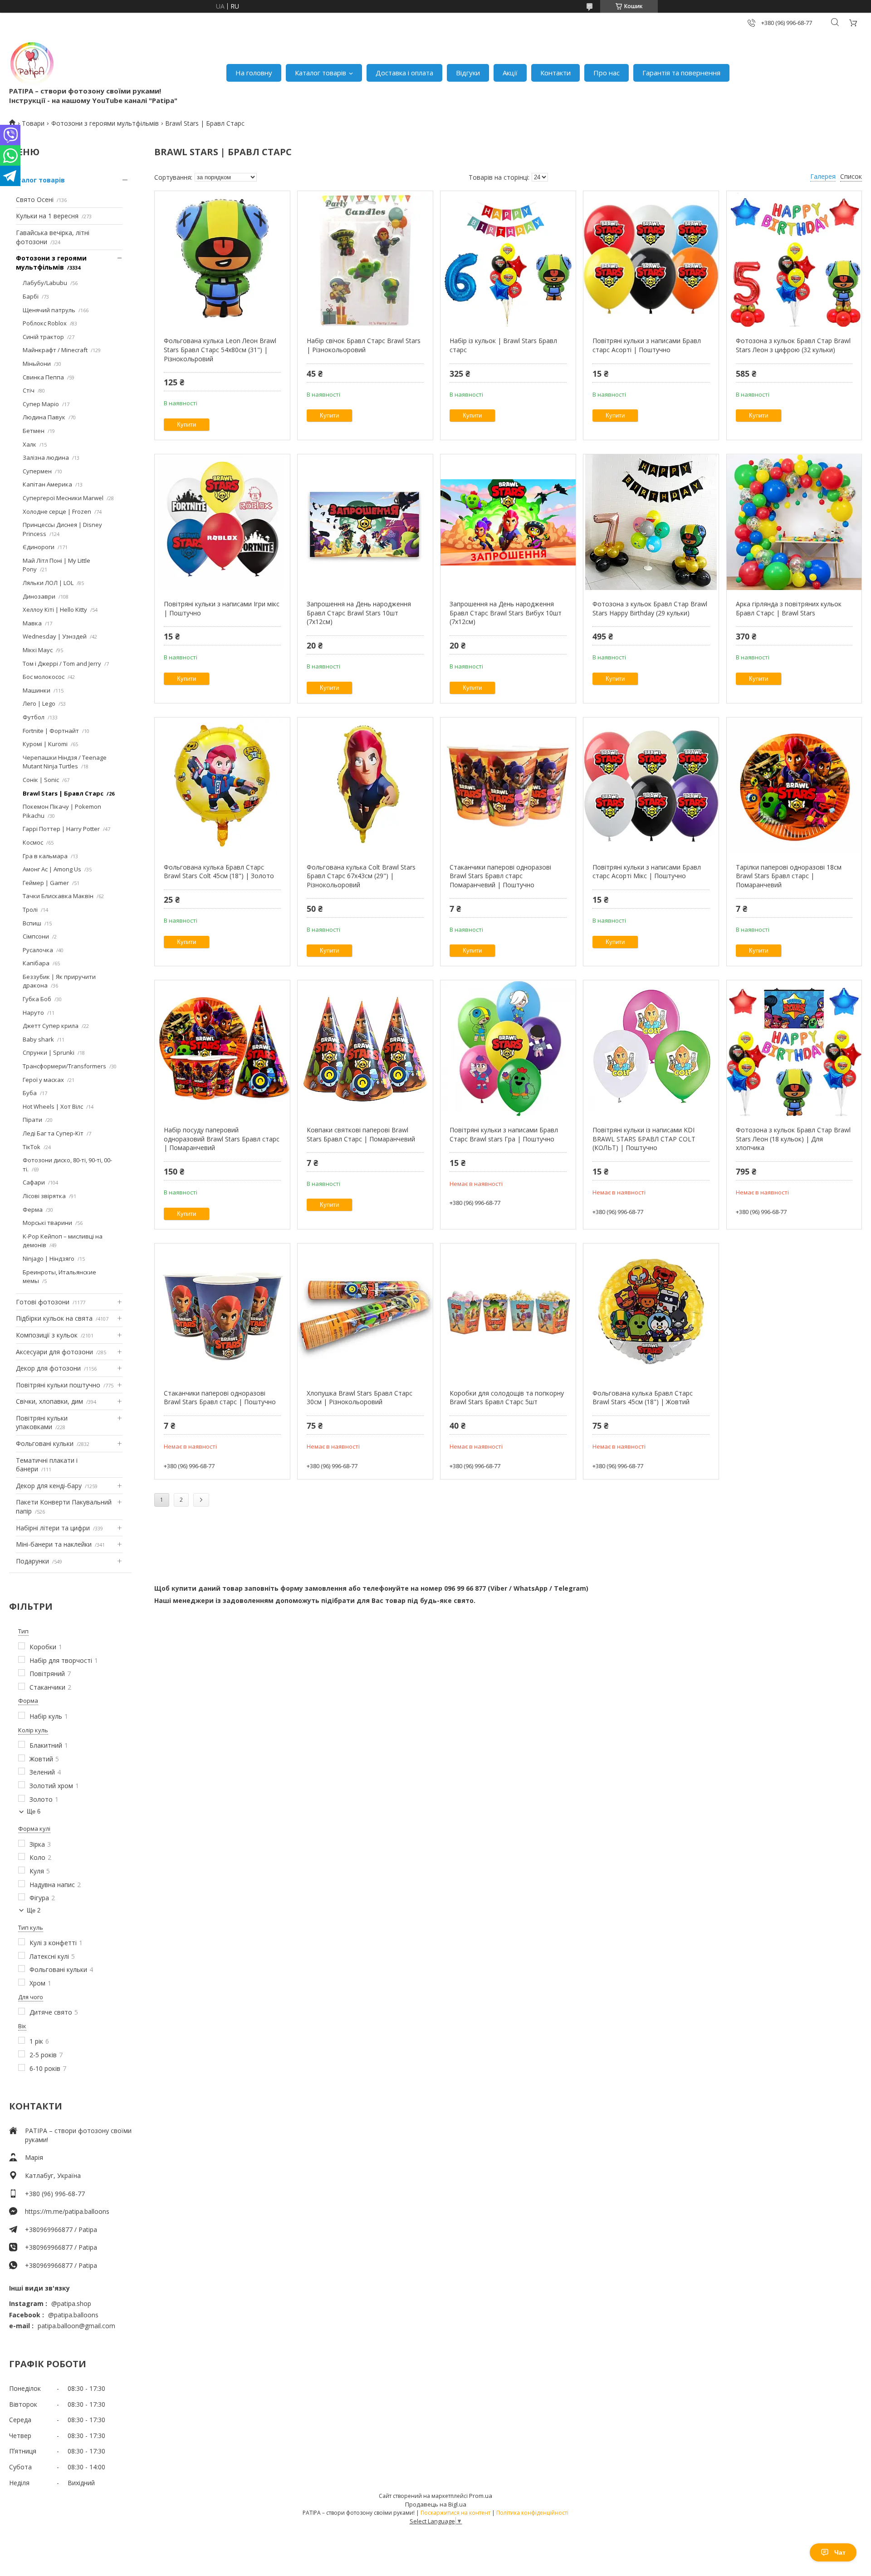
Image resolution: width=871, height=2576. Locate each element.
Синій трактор (43, 337)
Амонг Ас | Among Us (52, 869)
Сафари (34, 1182)
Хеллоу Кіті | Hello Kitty (55, 610)
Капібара (36, 963)
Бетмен (34, 431)
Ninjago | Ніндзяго (49, 1259)
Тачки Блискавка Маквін (58, 896)
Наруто (33, 1013)
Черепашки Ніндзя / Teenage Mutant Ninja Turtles (65, 762)
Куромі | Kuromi (45, 744)
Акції (510, 73)
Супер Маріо (41, 404)
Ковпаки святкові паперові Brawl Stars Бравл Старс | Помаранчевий (361, 1134)
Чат (840, 2552)
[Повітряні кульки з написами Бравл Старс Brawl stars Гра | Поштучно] (508, 1048)
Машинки (37, 690)
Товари (33, 123)
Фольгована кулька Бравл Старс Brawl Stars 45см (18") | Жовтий (643, 1398)
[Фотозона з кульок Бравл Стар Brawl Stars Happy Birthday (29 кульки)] (651, 522)
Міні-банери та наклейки (54, 1544)
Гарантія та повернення (681, 73)
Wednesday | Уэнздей (55, 636)
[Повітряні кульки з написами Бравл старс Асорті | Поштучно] (651, 259)
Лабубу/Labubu (45, 283)
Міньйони (37, 364)
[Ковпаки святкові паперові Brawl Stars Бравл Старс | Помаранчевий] (365, 1048)
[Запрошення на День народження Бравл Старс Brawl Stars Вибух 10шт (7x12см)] (508, 522)
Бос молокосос (44, 677)
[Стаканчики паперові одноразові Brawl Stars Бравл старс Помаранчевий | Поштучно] (508, 786)
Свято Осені (35, 199)
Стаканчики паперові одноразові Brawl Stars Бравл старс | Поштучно (220, 1398)
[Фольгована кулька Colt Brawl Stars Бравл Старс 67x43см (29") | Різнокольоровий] (365, 786)
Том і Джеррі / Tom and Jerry (62, 664)
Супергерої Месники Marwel (63, 498)
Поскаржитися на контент (455, 2513)
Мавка (32, 623)
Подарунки (32, 1561)
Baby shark (38, 1039)
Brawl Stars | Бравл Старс (63, 793)
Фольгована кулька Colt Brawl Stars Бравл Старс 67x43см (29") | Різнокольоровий (361, 876)
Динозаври (39, 596)
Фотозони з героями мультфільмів (105, 123)
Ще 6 (34, 1812)
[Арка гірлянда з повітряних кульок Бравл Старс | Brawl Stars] (794, 522)
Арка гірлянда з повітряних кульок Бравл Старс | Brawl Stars (789, 608)
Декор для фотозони (48, 1368)
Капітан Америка (47, 484)
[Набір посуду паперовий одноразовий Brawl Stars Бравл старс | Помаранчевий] (222, 1048)
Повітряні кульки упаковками (42, 1423)
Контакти (555, 73)
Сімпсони (36, 936)
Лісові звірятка (44, 1196)
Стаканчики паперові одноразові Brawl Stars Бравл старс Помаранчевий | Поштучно (500, 876)
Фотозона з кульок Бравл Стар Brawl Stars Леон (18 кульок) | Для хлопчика (793, 1139)
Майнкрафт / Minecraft (55, 350)
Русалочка (38, 950)
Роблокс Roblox (45, 323)
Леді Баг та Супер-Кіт (53, 1133)
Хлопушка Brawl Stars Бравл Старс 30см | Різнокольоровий (360, 1398)
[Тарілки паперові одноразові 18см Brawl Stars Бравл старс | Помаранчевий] (794, 786)
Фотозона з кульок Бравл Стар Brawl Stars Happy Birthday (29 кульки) (650, 608)
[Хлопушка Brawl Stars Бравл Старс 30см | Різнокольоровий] (365, 1312)
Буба (30, 1093)
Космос (33, 842)
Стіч (29, 390)
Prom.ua (481, 2496)
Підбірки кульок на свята (54, 1318)
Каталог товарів (321, 73)
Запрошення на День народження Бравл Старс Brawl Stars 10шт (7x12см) (359, 613)
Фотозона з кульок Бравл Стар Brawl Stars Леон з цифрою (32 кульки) (793, 345)
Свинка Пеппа (43, 377)
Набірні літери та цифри (53, 1528)
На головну (254, 73)
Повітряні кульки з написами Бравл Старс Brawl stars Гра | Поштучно (504, 1134)
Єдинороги (39, 547)
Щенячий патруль (49, 310)
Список (851, 176)
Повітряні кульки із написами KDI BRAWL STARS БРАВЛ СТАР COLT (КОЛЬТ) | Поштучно (644, 1139)
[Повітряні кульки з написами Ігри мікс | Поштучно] (222, 522)
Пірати (32, 1120)
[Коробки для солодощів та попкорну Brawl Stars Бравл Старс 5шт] (508, 1312)
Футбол (34, 717)
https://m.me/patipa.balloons (67, 2211)
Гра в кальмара (45, 856)
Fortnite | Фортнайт (51, 731)
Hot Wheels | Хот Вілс (53, 1106)
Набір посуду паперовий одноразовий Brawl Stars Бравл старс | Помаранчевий (222, 1139)
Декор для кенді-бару (49, 1486)
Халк (29, 444)
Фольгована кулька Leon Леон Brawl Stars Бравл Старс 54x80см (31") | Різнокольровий (220, 349)
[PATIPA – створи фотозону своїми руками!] (32, 64)
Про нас (607, 73)
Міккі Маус (38, 650)
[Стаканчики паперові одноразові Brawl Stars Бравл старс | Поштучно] (222, 1312)
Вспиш (32, 923)
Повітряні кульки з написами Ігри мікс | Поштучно (222, 608)
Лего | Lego (39, 703)
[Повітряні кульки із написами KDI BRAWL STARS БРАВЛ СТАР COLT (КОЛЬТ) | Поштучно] (651, 1048)
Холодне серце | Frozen (57, 511)
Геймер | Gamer (46, 883)
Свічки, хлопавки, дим (49, 1401)
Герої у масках (43, 1080)
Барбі (31, 296)
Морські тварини (47, 1223)
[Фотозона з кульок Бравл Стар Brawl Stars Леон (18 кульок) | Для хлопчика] (794, 1048)
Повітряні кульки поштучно (58, 1385)
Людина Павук (44, 417)
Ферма (33, 1209)
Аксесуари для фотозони (54, 1352)
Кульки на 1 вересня (47, 216)
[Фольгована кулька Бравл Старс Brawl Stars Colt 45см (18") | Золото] (222, 786)
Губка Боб (37, 999)
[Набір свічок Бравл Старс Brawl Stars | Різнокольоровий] (365, 259)
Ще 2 (34, 1910)
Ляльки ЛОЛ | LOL (48, 583)
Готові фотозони (43, 1302)
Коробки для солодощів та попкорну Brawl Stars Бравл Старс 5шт (507, 1398)
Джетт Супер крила (51, 1026)
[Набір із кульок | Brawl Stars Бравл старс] (508, 259)
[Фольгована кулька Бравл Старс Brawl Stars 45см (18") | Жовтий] (651, 1312)
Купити (186, 425)
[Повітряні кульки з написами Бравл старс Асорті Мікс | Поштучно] (651, 786)
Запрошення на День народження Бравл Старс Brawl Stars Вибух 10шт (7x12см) (506, 613)
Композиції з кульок (47, 1335)
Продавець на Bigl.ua (436, 2504)
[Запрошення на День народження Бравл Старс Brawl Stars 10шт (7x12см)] (365, 522)
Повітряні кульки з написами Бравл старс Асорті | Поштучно (647, 345)
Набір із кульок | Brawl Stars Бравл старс (503, 345)
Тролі (30, 909)
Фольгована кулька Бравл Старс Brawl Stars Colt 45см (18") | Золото (219, 872)
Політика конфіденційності (532, 2513)
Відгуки (468, 73)
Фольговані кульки (45, 1443)
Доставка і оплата (404, 73)
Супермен (37, 471)
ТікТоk (32, 1147)
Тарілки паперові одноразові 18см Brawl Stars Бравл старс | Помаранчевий (789, 876)
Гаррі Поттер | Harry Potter (61, 829)
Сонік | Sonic (41, 780)
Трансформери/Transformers (64, 1066)
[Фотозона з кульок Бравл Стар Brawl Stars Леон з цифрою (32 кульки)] (794, 259)
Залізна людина (46, 457)
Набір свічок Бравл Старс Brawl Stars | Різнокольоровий (364, 345)
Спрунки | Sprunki (49, 1052)
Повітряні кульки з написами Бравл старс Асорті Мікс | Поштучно (647, 872)
